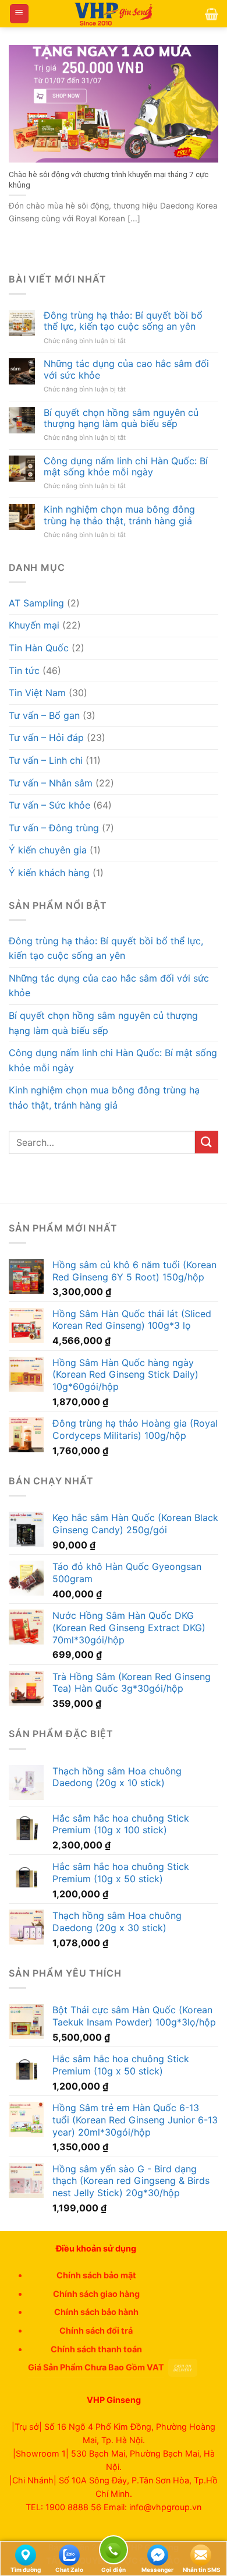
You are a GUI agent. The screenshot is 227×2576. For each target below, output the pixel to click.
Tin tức (24, 671)
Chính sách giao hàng (96, 2294)
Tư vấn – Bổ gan (44, 715)
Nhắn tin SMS (202, 2570)
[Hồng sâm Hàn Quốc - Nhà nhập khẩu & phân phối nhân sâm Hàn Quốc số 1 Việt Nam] (114, 14)
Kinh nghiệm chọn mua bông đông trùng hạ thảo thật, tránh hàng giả (119, 515)
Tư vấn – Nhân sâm (51, 783)
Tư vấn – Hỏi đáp (46, 737)
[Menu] (19, 14)
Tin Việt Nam (37, 693)
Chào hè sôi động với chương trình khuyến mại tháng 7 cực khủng (109, 179)
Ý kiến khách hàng (49, 873)
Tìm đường (26, 2570)
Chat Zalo (69, 2570)
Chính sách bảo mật (96, 2275)
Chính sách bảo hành (96, 2312)
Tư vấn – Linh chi (46, 760)
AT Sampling (36, 603)
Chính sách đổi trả (96, 2330)
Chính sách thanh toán (96, 2349)
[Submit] (207, 1142)
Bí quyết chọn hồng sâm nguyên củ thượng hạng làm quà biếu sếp (121, 418)
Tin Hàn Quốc (39, 648)
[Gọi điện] (114, 2552)
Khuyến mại (34, 625)
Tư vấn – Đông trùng (54, 828)
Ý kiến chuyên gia (48, 850)
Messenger (157, 2570)
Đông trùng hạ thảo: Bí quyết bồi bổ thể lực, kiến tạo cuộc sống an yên (123, 321)
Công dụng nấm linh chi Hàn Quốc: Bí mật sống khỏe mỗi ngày (126, 467)
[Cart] (212, 14)
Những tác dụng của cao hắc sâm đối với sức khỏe (126, 369)
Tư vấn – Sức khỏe (49, 805)
